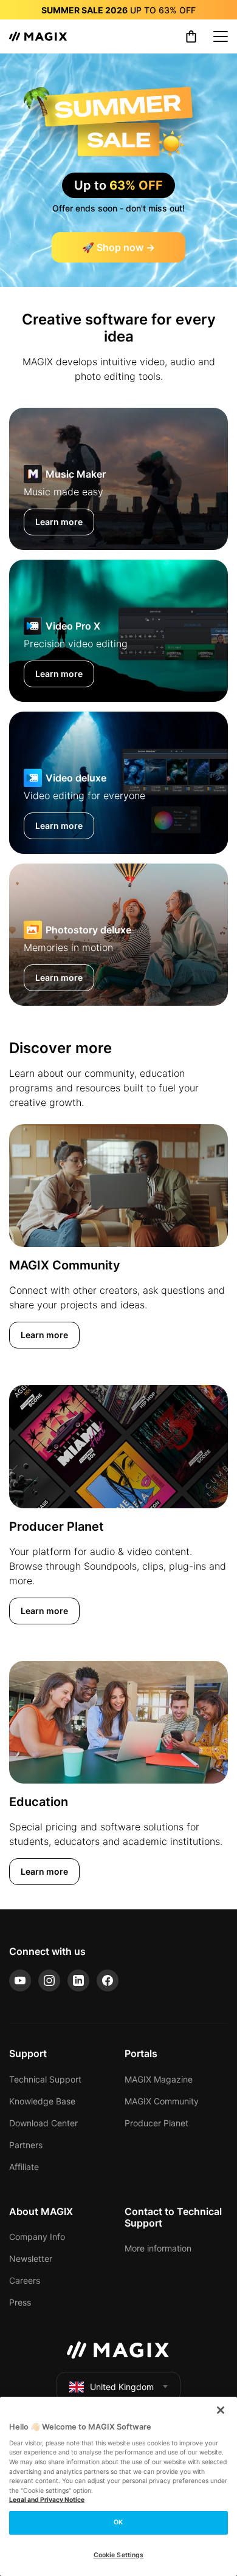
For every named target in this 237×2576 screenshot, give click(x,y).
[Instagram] (49, 1980)
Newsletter (31, 2258)
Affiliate (24, 2167)
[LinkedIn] (78, 1980)
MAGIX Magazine (159, 2079)
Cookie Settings (119, 2555)
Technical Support (45, 2079)
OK (118, 2522)
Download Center (43, 2123)
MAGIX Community (162, 2101)
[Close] (221, 2410)
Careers (25, 2280)
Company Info (37, 2237)
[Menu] (221, 36)
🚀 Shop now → (118, 247)
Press (20, 2302)
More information (158, 2248)
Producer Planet (156, 2123)
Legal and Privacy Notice (47, 2500)
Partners (26, 2145)
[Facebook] (108, 1980)
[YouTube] (20, 1980)
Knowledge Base (42, 2101)
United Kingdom (122, 2387)
